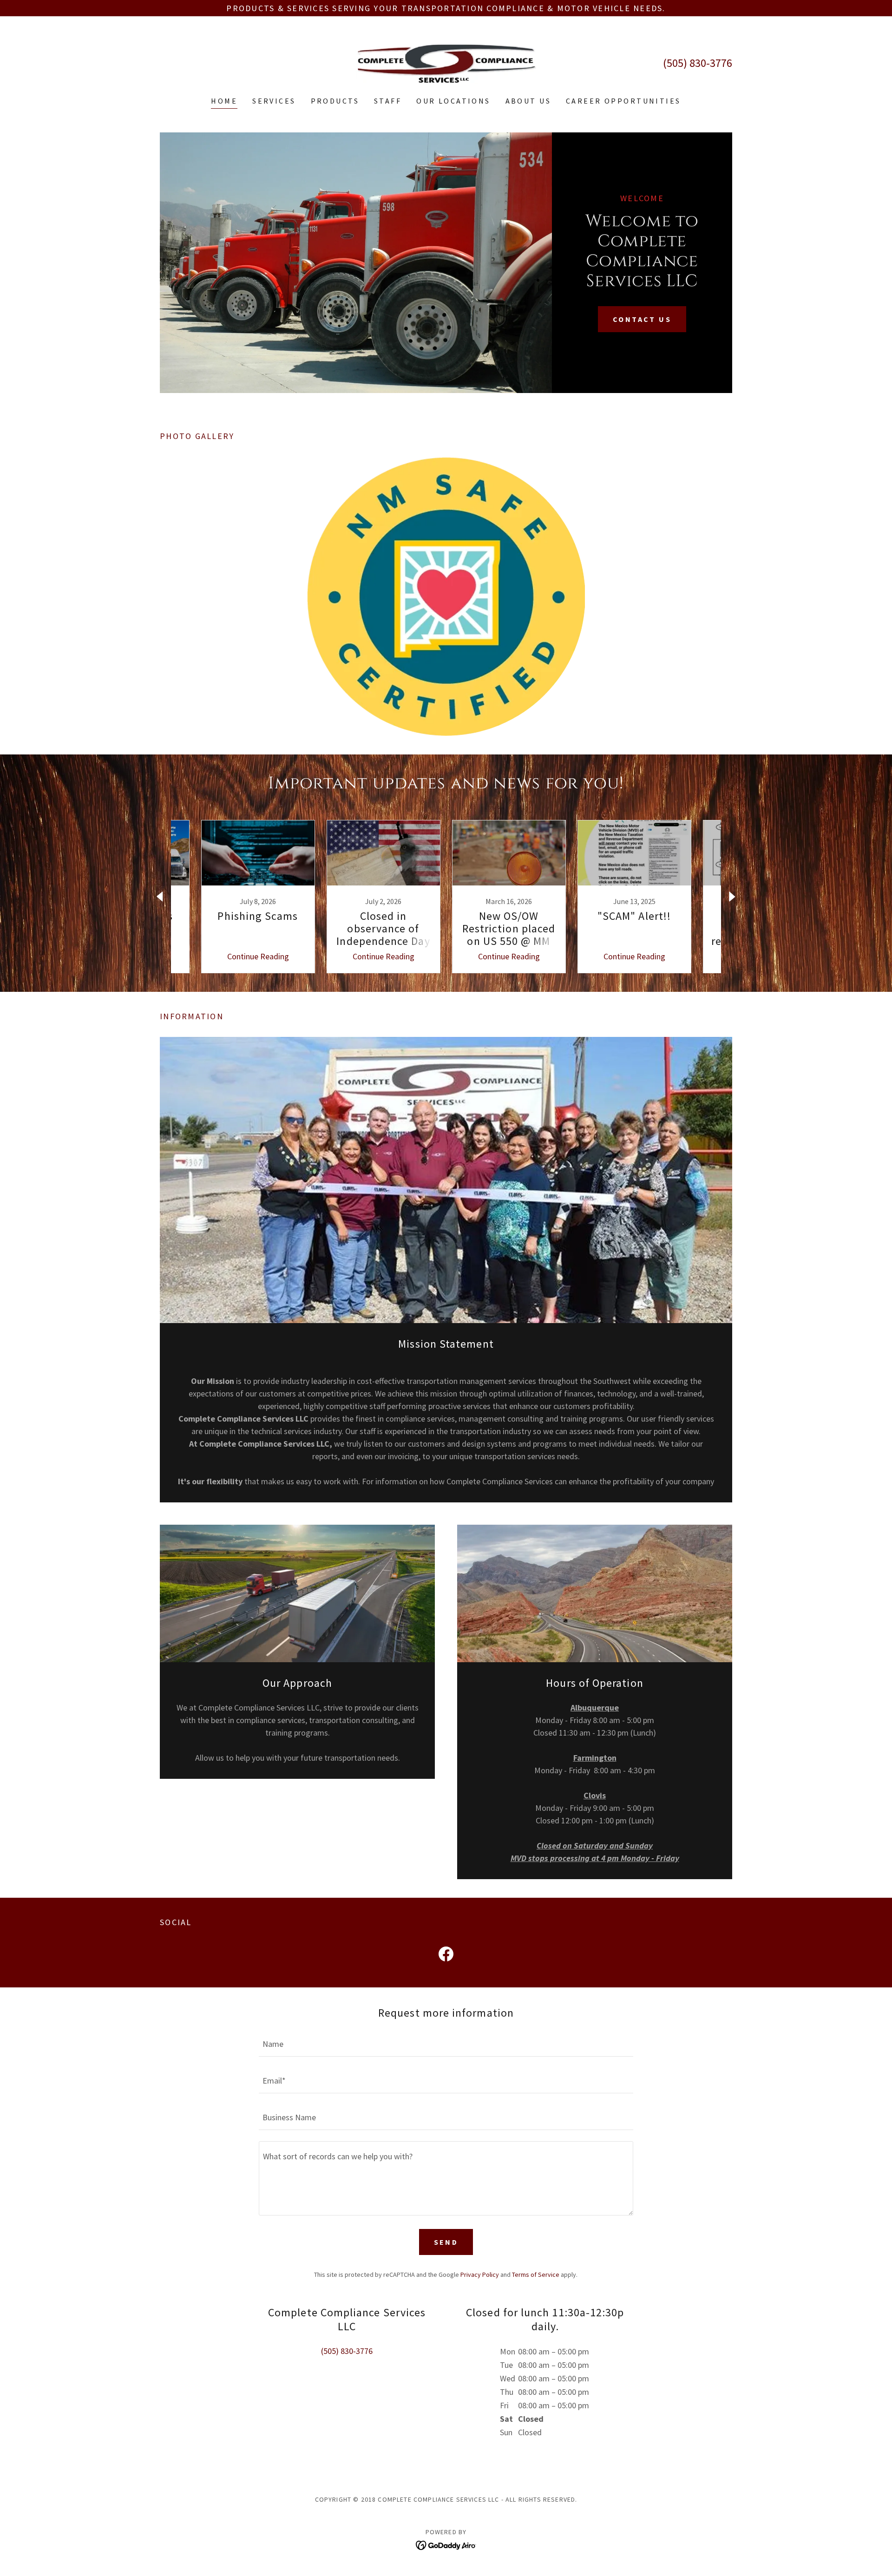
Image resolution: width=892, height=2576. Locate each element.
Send (446, 2242)
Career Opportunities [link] (623, 101)
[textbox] (446, 2044)
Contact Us (642, 319)
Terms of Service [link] (536, 2274)
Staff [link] (388, 101)
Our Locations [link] (453, 101)
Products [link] (335, 101)
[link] (446, 62)
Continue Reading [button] (258, 956)
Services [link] (274, 101)
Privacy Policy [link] (480, 2274)
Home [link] (224, 101)
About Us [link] (528, 101)
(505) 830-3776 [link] (698, 63)
